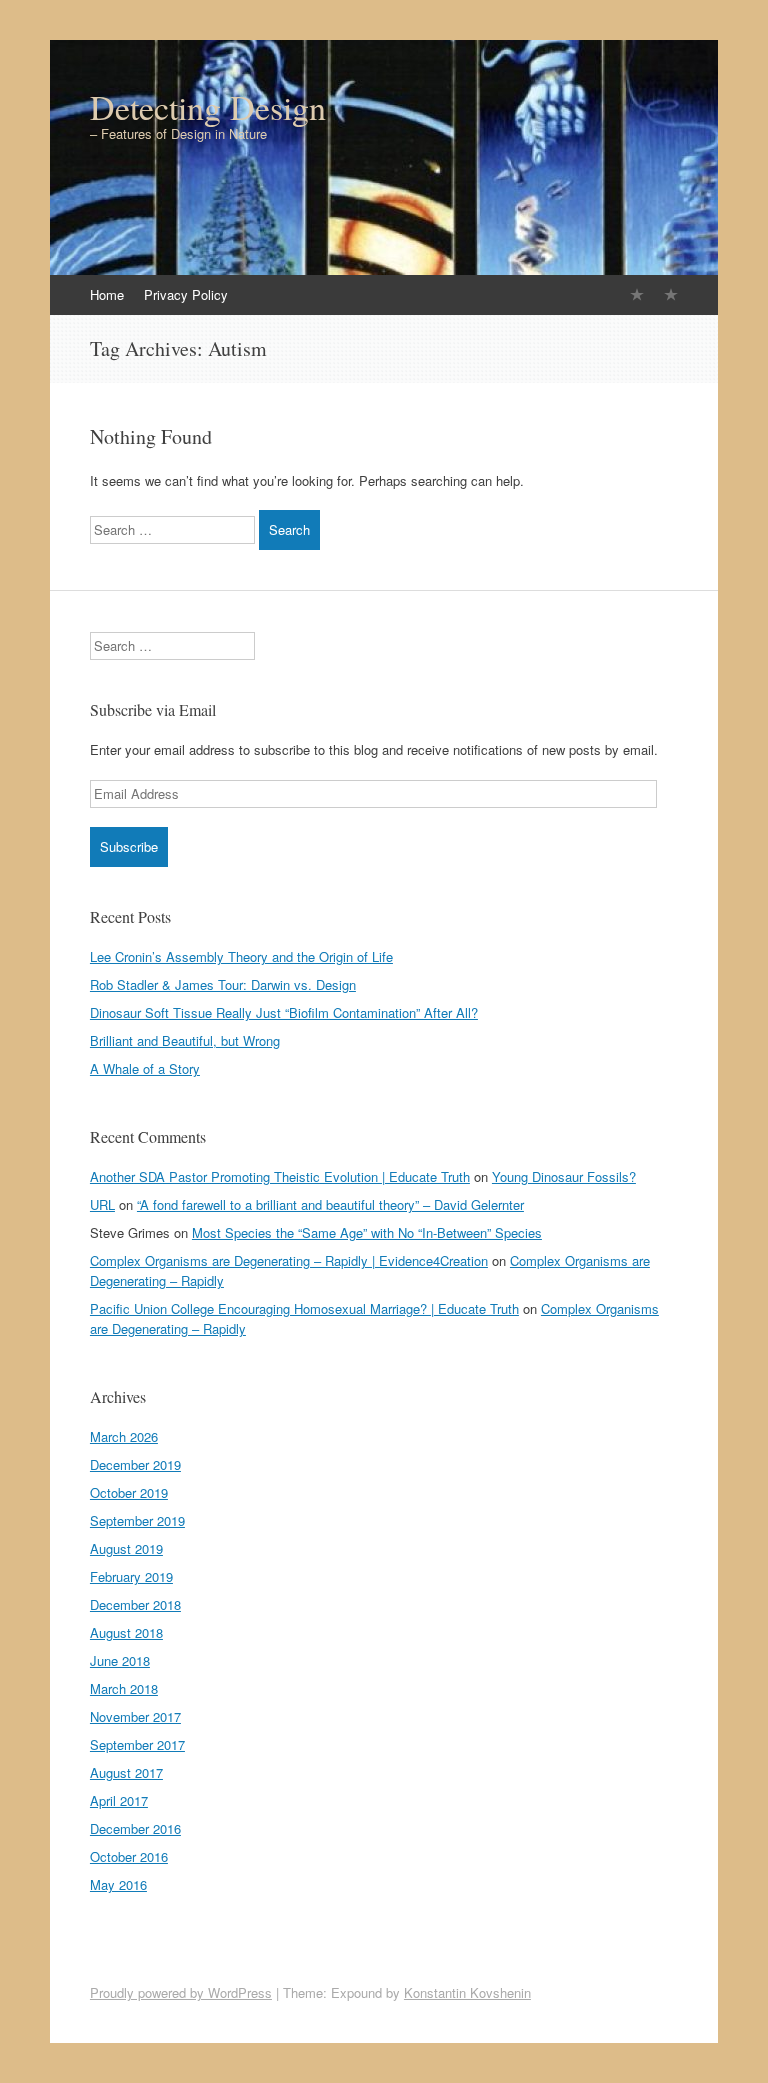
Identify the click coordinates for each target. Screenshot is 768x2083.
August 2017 (126, 1772)
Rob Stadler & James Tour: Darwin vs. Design (223, 984)
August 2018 (126, 1632)
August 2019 (126, 1548)
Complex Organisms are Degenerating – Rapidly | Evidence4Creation (289, 1260)
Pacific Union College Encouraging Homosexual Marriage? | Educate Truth (304, 1308)
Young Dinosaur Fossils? (564, 1176)
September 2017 (137, 1744)
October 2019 (129, 1492)
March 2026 (124, 1436)
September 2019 (137, 1520)
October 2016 (129, 1856)
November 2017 (135, 1716)
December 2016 (135, 1828)
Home (107, 294)
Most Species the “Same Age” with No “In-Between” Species (367, 1232)
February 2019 (131, 1576)
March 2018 (124, 1688)
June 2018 (120, 1660)
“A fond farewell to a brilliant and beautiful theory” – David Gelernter (330, 1204)
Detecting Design (208, 107)
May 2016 (118, 1884)
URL (102, 1204)
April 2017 (119, 1800)
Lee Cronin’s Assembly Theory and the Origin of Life (241, 956)
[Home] (637, 294)
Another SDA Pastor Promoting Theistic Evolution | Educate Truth (280, 1176)
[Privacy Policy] (671, 294)
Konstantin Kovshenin (467, 1992)
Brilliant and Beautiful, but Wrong (185, 1040)
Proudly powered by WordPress (181, 1992)
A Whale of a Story (145, 1068)
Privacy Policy (186, 294)
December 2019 (135, 1464)
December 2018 (135, 1604)
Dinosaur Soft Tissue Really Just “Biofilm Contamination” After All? (284, 1012)
